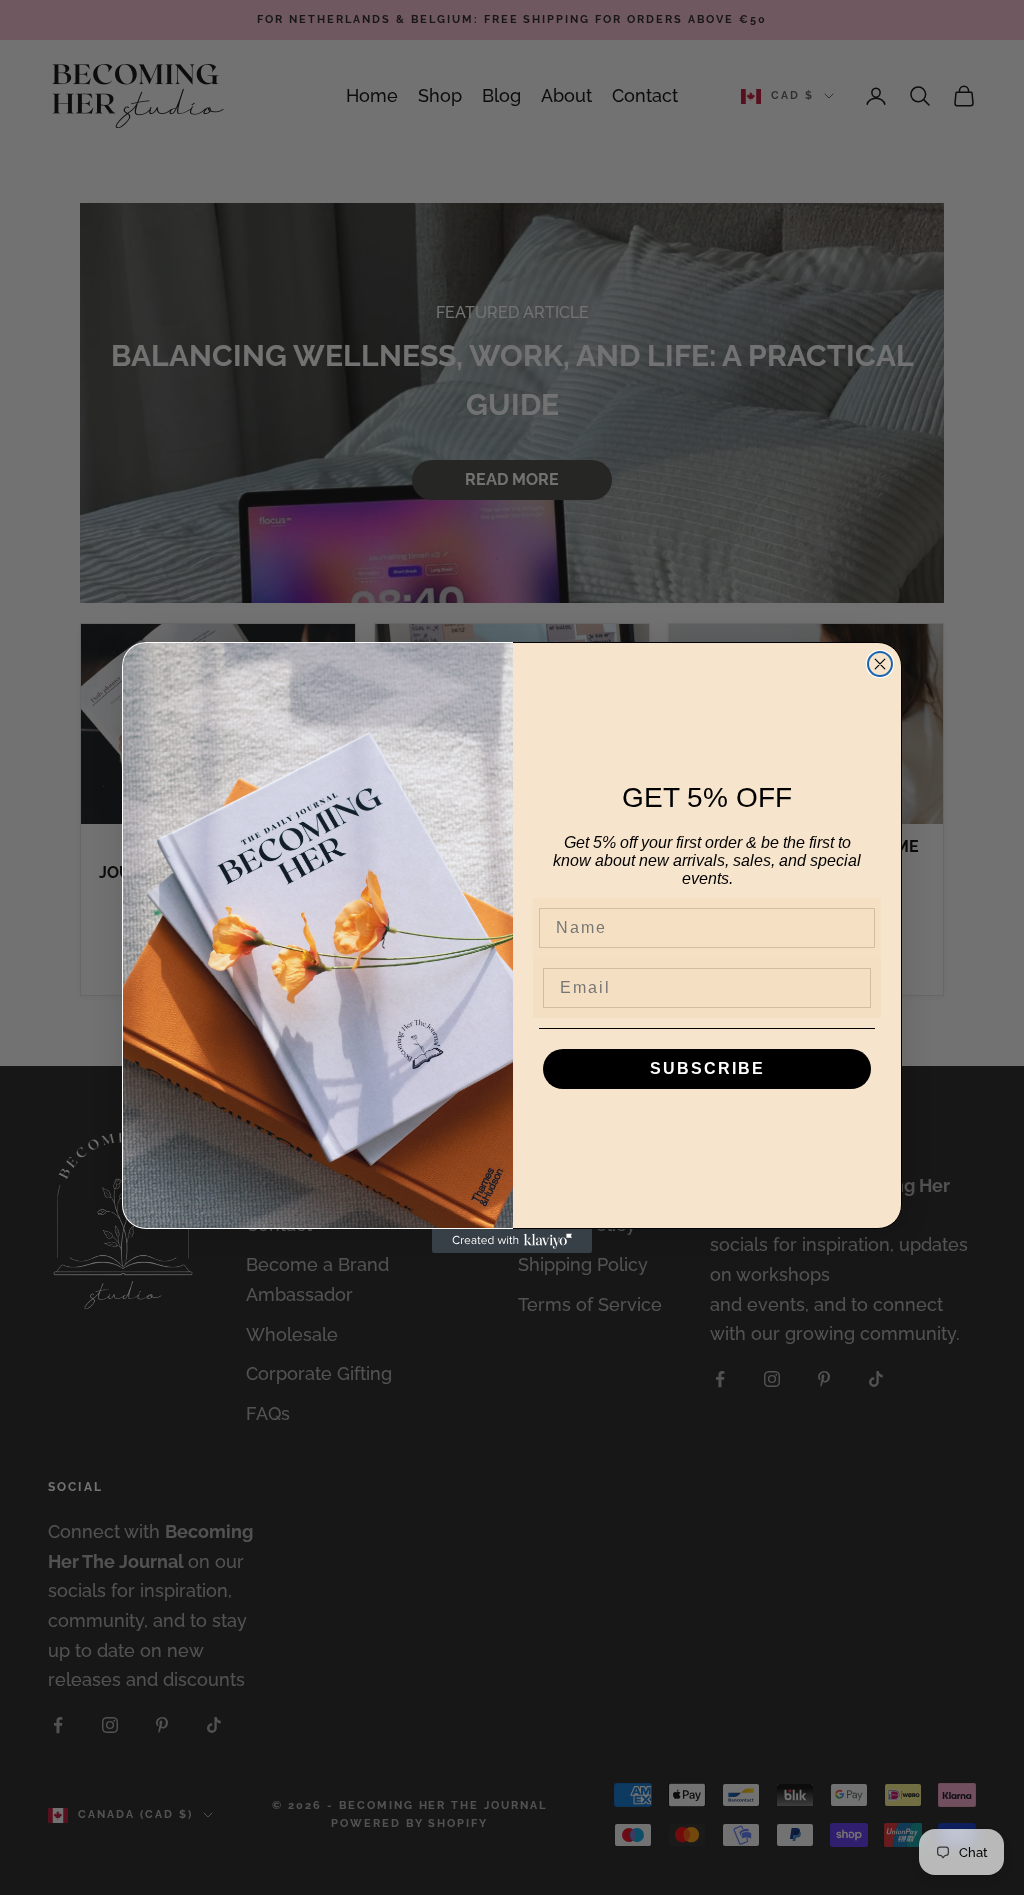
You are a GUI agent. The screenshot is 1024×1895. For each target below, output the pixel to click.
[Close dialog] (880, 664)
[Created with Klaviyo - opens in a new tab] (512, 1241)
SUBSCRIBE (707, 1068)
